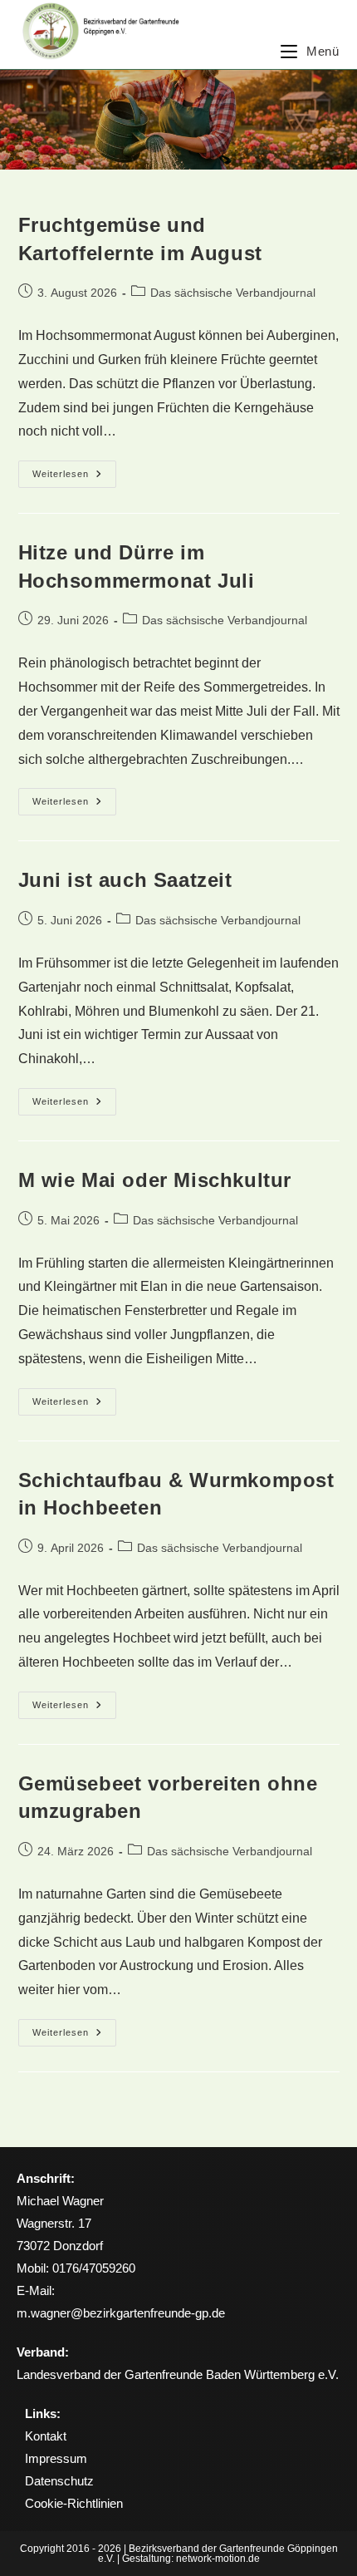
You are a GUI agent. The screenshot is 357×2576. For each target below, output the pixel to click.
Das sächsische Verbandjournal (233, 293)
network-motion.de (218, 2559)
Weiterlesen (74, 470)
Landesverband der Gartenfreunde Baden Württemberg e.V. (178, 2374)
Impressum (56, 2458)
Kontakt (46, 2436)
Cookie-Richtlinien (74, 2503)
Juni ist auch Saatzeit (125, 880)
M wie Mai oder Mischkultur (155, 1180)
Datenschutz (59, 2481)
